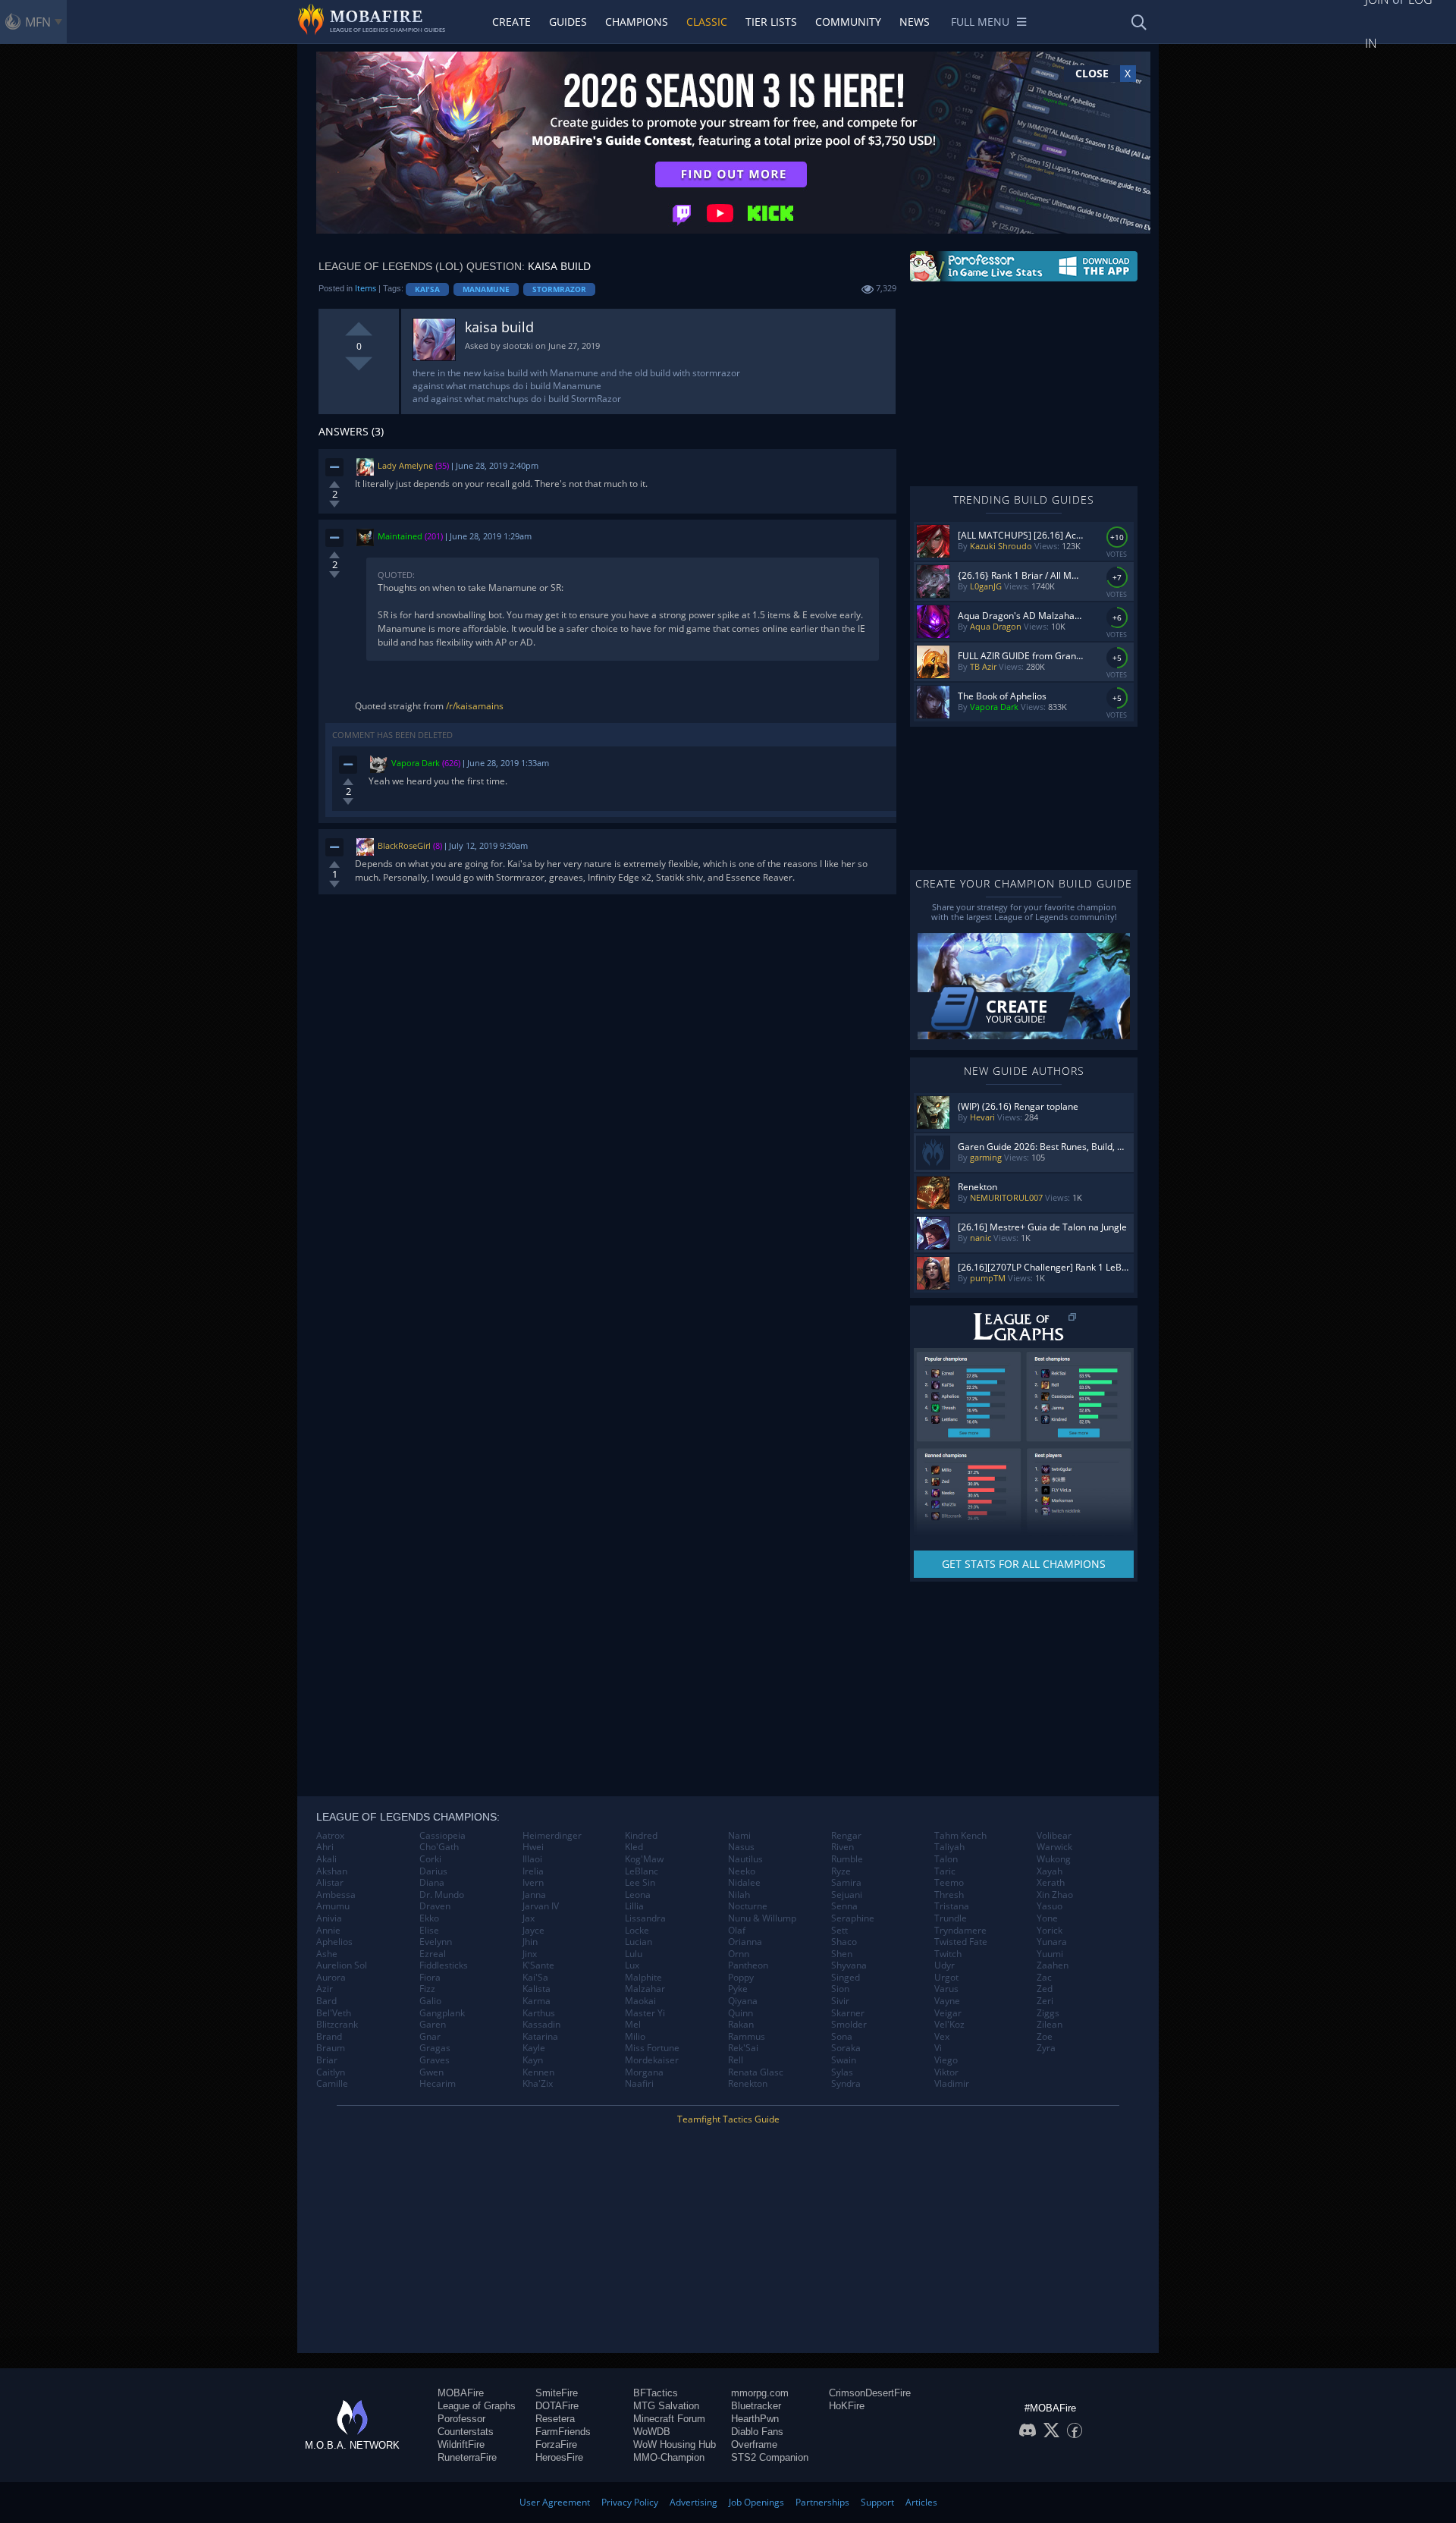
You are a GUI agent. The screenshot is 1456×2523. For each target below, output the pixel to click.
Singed (846, 1978)
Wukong (1054, 1859)
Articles (921, 2502)
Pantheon (748, 1965)
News (915, 22)
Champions (637, 22)
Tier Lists (771, 22)
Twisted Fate (961, 1942)
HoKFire (847, 2406)
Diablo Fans (757, 2432)
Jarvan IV (541, 1906)
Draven (435, 1906)
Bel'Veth (334, 2013)
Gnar (430, 2037)
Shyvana (849, 1965)
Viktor (946, 2072)
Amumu (333, 1906)
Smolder (849, 2025)
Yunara (1052, 1942)
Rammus (747, 2037)
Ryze (841, 1871)
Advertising (693, 2502)
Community (848, 22)
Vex (942, 2037)
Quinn (741, 2013)
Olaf (737, 1931)
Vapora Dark (416, 763)
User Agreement (555, 2502)
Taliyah (949, 1847)
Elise (429, 1931)
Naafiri (639, 2084)
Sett (839, 1931)
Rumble (847, 1859)
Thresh (949, 1895)
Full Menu (980, 22)
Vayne (947, 2001)
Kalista (537, 1989)
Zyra (1046, 2048)
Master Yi (645, 2013)
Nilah (739, 1895)
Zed (1045, 1989)
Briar (327, 2060)
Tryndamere (960, 1931)
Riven (843, 1847)
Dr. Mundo (442, 1895)
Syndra (846, 2084)
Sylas (842, 2072)
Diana (432, 1883)
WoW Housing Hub (675, 2444)
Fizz (427, 1989)
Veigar (948, 2013)
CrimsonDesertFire (870, 2393)
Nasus (741, 1847)
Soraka (846, 2048)
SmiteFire (557, 2393)
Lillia (634, 1906)
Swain (844, 2060)
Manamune (486, 289)
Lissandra (645, 1918)
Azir (325, 1989)
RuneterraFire (467, 2457)
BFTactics (656, 2393)
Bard (326, 2001)
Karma (537, 2001)
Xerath (1051, 1883)
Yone (1047, 1918)
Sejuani (847, 1895)
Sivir (840, 2001)
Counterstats (466, 2432)
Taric (945, 1871)
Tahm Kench (960, 1836)
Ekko (429, 1918)
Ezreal (433, 1954)
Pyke (738, 1989)
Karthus (539, 2013)
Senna (844, 1906)
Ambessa (336, 1895)
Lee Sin (640, 1883)
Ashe (327, 1954)
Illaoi (532, 1859)
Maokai (640, 2001)
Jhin (530, 1942)
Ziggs (1048, 2013)
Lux (632, 1965)
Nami (739, 1836)
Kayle (534, 2048)
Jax (529, 1918)
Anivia (329, 1918)
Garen (433, 2025)
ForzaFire (556, 2444)
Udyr (945, 1965)
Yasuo (1050, 1906)
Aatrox (330, 1836)
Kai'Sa (427, 289)
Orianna (745, 1942)
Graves (435, 2060)
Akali (326, 1859)
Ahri (325, 1847)
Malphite (643, 1978)
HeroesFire (559, 2457)
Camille (332, 2084)
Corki (430, 1859)
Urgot (946, 1978)
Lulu (634, 1954)
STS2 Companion (770, 2457)
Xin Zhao (1055, 1895)
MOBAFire (461, 2393)
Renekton (748, 2084)
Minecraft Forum (669, 2419)
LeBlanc (642, 1871)
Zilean (1050, 2025)
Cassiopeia (442, 1836)
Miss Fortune (652, 2048)
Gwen (431, 2072)
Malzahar (645, 1989)
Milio (635, 2037)
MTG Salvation (666, 2406)
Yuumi (1050, 1954)
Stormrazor (559, 289)
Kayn (533, 2060)
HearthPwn (755, 2419)
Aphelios (334, 1942)
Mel (633, 2025)
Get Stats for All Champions (1024, 1564)
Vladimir (952, 2084)
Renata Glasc (756, 2072)
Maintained (400, 536)
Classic (707, 22)
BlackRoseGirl (404, 846)
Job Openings (756, 2502)
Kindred (641, 1836)
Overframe (754, 2444)
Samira (846, 1883)
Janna (534, 1895)
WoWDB (652, 2432)
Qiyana (743, 2001)
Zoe (1045, 2037)
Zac (1044, 1978)
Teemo (949, 1883)
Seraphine (853, 1918)
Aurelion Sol (342, 1965)
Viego (946, 2060)
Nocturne (748, 1906)
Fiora (430, 1978)
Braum (331, 2048)
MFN (38, 22)
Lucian (639, 1942)
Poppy (741, 1978)
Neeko (742, 1871)
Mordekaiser (652, 2060)
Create (511, 22)
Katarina (540, 2037)
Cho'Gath (439, 1847)
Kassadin (541, 2025)
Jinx (530, 1954)
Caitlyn (331, 2072)
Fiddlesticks (444, 1965)
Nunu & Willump (762, 1918)
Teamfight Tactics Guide (728, 2119)
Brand (329, 2037)
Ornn (739, 1954)
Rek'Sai (743, 2048)
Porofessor (461, 2419)
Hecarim (438, 2084)
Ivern (533, 1883)
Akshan (332, 1871)
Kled (634, 1847)
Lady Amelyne (405, 465)
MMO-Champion (669, 2457)
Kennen (538, 2072)
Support (877, 2502)
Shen (842, 1954)
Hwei (533, 1847)
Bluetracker (756, 2406)
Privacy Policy (630, 2502)
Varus (946, 1989)
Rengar (846, 1836)
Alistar (330, 1883)
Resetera (555, 2419)
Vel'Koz (949, 2025)
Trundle (951, 1918)
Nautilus (745, 1859)
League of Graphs (477, 2406)
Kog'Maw (644, 1859)
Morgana (644, 2072)
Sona (842, 2037)
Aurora (331, 1978)
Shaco (844, 1942)
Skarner (848, 2013)
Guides (568, 22)
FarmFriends (563, 2432)
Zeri (1045, 2001)
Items (366, 288)
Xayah (1050, 1871)
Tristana (952, 1906)
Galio (430, 2001)
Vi (938, 2048)
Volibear (1054, 1836)
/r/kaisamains (475, 706)
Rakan (741, 2025)
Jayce (533, 1931)
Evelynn (436, 1942)
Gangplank (442, 2013)
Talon (946, 1859)
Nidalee (744, 1883)
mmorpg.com (760, 2393)
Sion (840, 1989)
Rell (736, 2060)
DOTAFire (557, 2406)
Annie (328, 1931)
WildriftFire (461, 2444)
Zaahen (1053, 1965)
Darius (433, 1871)
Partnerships (822, 2502)
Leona (638, 1895)
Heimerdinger (552, 1836)
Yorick (1050, 1931)
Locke (637, 1931)
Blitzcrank (337, 2025)
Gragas (435, 2048)
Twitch (948, 1954)
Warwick (1054, 1847)
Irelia (533, 1871)
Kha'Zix (538, 2084)
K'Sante (538, 1965)
